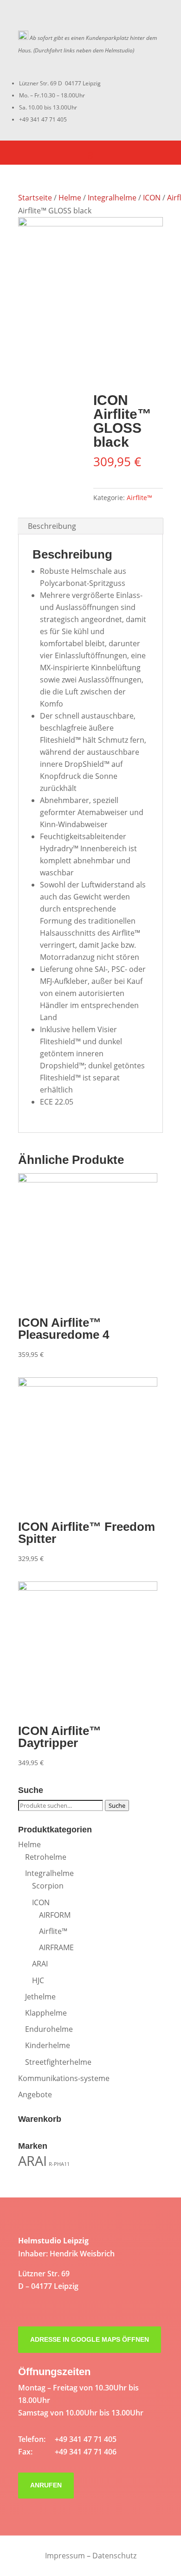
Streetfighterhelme (58, 2062)
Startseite (35, 198)
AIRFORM (55, 1915)
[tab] (90, 526)
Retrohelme (46, 1857)
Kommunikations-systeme (64, 2078)
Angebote (35, 2094)
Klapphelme (46, 2013)
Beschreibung (52, 526)
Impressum (65, 2556)
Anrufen (46, 2485)
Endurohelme (49, 2029)
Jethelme (40, 1997)
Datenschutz (114, 2556)
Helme (70, 198)
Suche (117, 1805)
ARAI (40, 1964)
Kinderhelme (48, 2045)
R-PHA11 (59, 2164)
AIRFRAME (56, 1947)
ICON (152, 198)
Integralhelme (112, 198)
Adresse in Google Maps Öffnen (90, 2339)
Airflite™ (139, 498)
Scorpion (48, 1886)
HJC (38, 1980)
